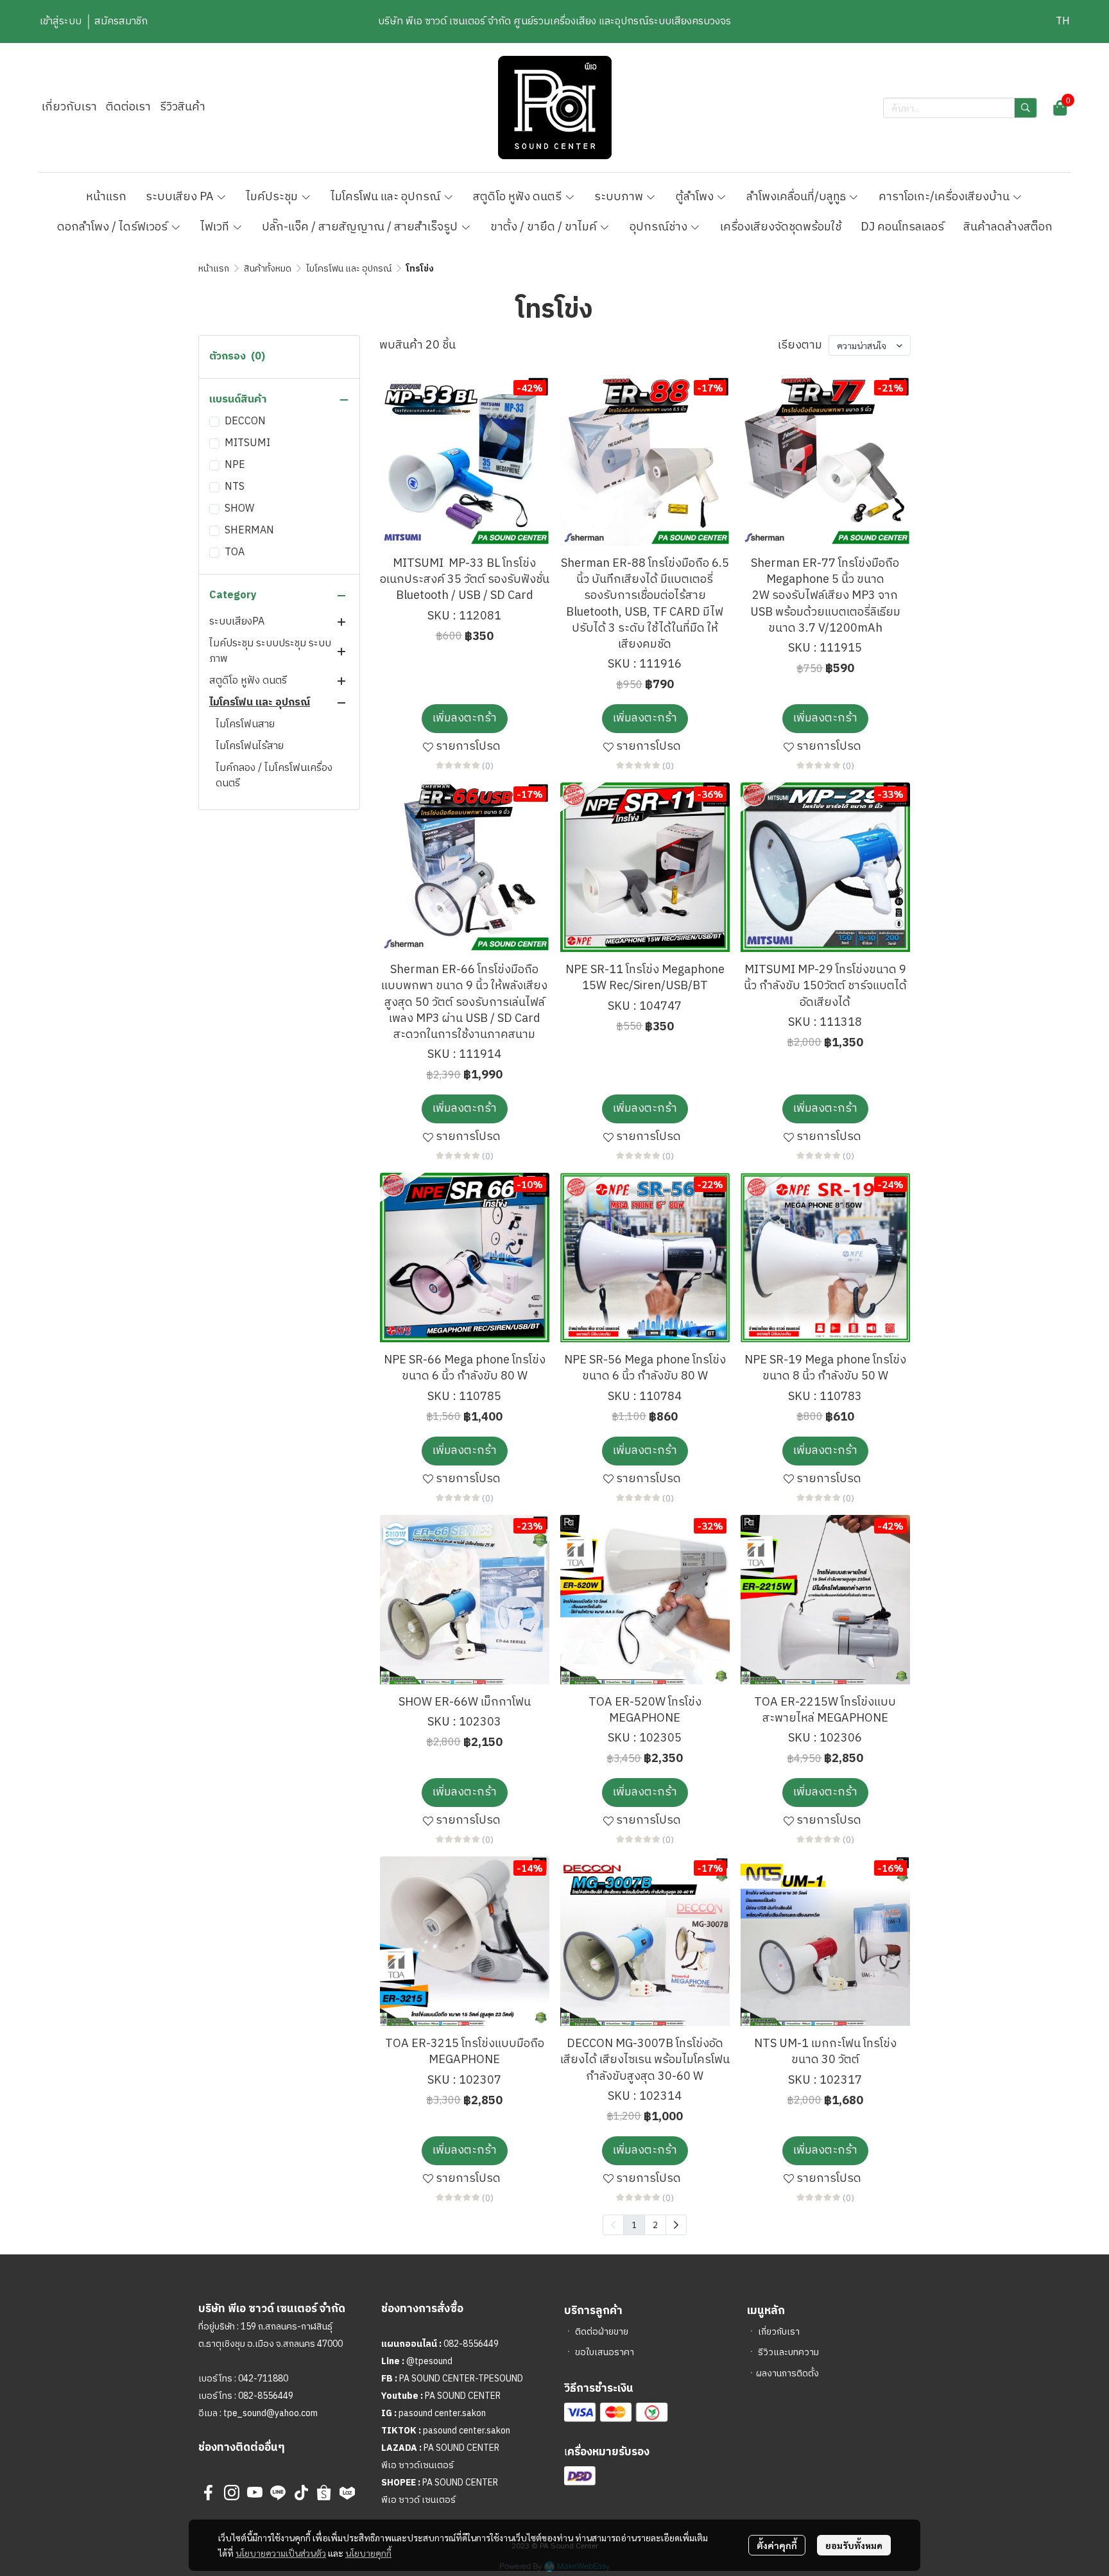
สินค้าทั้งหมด (268, 269)
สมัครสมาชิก (121, 22)
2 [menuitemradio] (655, 2224)
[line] (278, 2493)
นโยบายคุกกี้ (368, 2553)
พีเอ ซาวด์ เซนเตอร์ (418, 2500)
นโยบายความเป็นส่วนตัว (281, 2553)
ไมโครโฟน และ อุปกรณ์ (349, 269)
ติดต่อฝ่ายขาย (602, 2332)
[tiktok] (301, 2493)
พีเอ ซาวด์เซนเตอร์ (417, 2465)
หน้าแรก (214, 269)
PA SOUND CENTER (463, 2396)
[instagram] (232, 2493)
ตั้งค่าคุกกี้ (777, 2545)
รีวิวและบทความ (788, 2352)
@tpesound (429, 2361)
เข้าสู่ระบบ (61, 22)
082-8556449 (266, 2396)
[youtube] (255, 2493)
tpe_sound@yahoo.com (270, 2413)
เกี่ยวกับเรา (779, 2332)
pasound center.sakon (442, 2413)
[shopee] (324, 2493)
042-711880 (263, 2379)
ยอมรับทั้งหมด (854, 2545)
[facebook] (209, 2493)
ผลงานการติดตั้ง (787, 2373)
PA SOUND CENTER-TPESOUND (461, 2379)
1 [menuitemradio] (634, 2224)
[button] (1063, 22)
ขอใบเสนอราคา (605, 2352)
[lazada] (347, 2493)
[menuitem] (676, 2225)
